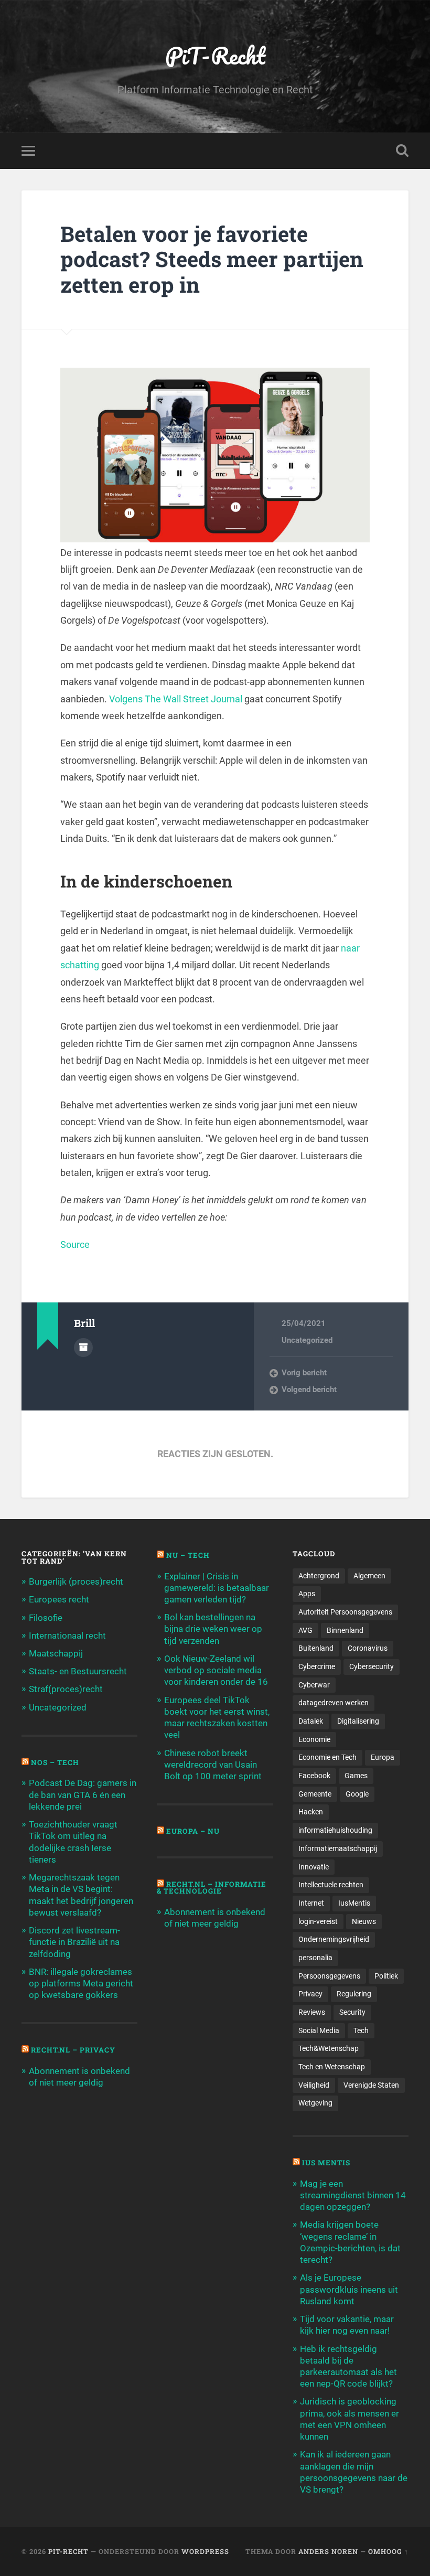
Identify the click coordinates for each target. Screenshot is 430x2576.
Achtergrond (319, 1576)
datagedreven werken (334, 1703)
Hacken (311, 1812)
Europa (383, 1757)
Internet (311, 1903)
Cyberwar (314, 1685)
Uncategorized (307, 1340)
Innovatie (314, 1867)
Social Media (319, 2030)
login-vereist (318, 1921)
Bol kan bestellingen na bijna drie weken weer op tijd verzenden (213, 1629)
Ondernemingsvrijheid (334, 1939)
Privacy (310, 1994)
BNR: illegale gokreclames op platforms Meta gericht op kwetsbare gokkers (81, 1983)
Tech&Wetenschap (329, 2048)
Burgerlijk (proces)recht (76, 1581)
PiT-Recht (215, 55)
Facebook (314, 1776)
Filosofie (46, 1618)
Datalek (311, 1721)
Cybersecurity (372, 1666)
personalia (315, 1958)
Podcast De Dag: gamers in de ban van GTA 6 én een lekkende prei (83, 1794)
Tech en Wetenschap (332, 2067)
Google (357, 1794)
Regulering (354, 1994)
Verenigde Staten (371, 2085)
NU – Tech (188, 1555)
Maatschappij (56, 1653)
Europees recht (59, 1599)
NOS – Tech (55, 1762)
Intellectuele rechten (331, 1885)
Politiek (386, 1976)
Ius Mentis (326, 2163)
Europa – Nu (193, 1831)
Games (356, 1776)
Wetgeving (315, 2103)
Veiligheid (314, 2085)
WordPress (205, 2551)
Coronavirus (368, 1648)
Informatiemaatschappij (338, 1848)
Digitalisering (358, 1721)
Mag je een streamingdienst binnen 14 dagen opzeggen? (353, 2195)
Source (75, 1244)
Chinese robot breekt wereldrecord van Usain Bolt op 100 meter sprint (213, 1765)
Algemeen (369, 1576)
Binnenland (345, 1630)
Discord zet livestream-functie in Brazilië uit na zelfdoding (74, 1942)
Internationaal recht (67, 1636)
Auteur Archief (83, 1348)
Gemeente (315, 1794)
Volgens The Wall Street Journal (176, 699)
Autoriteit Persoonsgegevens (345, 1612)
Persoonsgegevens (329, 1976)
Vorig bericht (304, 1373)
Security (352, 2012)
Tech (361, 2030)
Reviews (312, 2012)
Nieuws (364, 1921)
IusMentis (354, 1903)
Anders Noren (328, 2551)
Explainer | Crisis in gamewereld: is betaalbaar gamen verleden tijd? (217, 1588)
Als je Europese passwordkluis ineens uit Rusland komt (349, 2289)
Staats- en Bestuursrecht (78, 1671)
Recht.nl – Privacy (73, 2050)
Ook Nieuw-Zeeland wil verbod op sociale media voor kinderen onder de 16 (216, 1670)
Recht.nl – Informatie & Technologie (212, 1888)
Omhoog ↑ (388, 2551)
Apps (307, 1594)
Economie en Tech (327, 1757)
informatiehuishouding (335, 1830)
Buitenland (316, 1648)
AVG (305, 1630)
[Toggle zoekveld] (402, 151)
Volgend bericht (309, 1389)
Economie (314, 1739)
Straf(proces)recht (66, 1689)
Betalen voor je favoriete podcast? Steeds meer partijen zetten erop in (212, 259)
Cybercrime (317, 1666)
